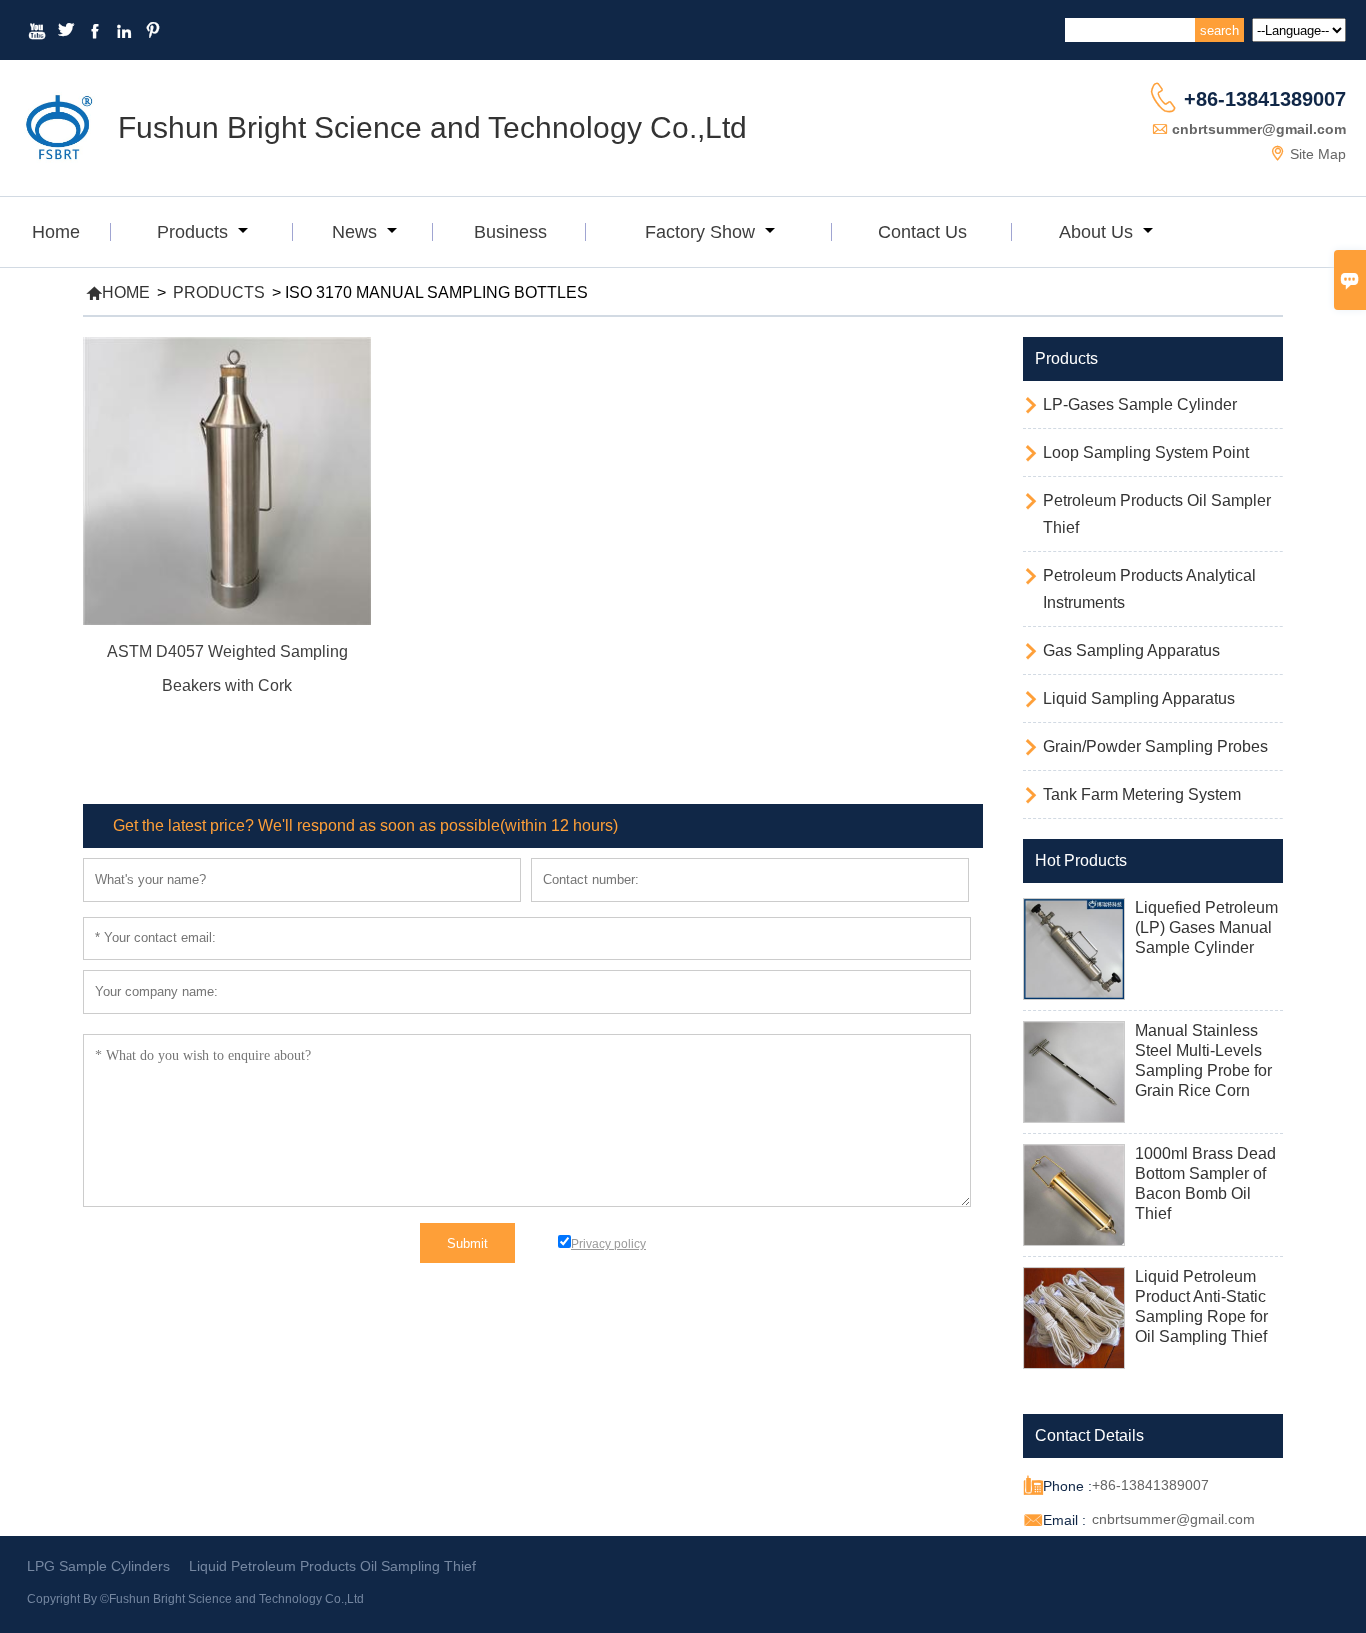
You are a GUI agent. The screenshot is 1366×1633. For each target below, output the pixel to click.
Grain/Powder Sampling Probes (1155, 746)
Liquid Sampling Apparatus (1139, 698)
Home (56, 232)
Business (510, 232)
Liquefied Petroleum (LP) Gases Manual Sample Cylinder (1206, 927)
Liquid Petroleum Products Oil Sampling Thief (332, 1566)
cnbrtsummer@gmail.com (1259, 129)
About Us (1098, 232)
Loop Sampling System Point (1146, 452)
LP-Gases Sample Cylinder (1140, 404)
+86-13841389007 (1265, 99)
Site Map (1318, 154)
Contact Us (922, 232)
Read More (227, 713)
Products (195, 232)
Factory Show (702, 232)
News (357, 232)
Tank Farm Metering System (1142, 794)
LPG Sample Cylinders (98, 1566)
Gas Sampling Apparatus (1131, 650)
